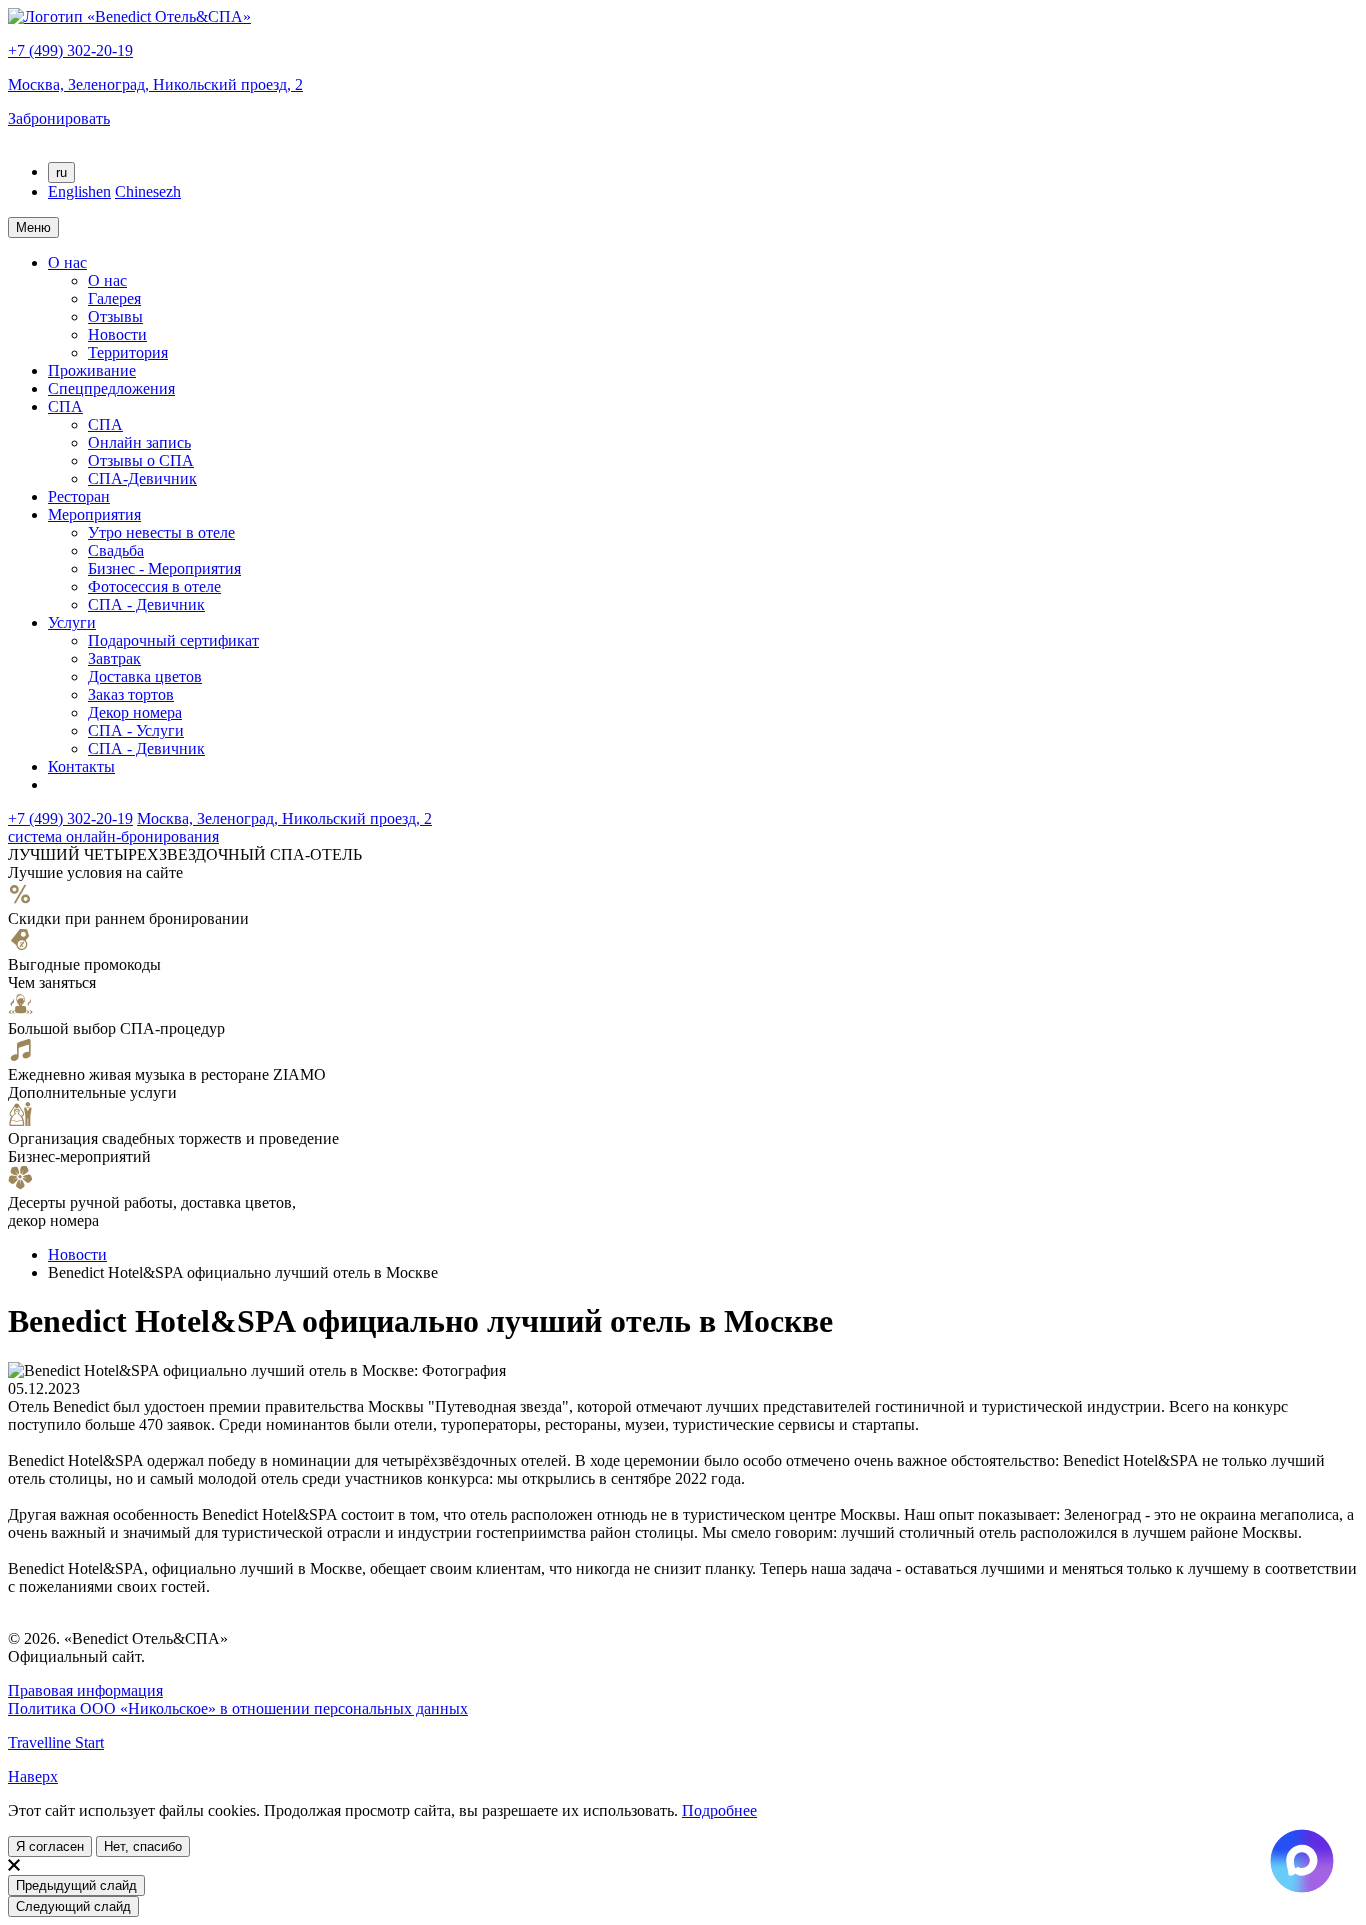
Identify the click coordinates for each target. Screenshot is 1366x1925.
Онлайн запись (139, 442)
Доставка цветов (145, 676)
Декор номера (135, 712)
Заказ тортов (131, 694)
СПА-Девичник (142, 478)
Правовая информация (85, 1690)
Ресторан (79, 496)
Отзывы (115, 316)
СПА (65, 406)
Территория (128, 352)
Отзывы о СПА (141, 460)
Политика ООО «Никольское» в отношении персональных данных (238, 1708)
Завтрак (114, 658)
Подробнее (719, 1810)
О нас (67, 262)
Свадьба (116, 550)
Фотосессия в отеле (154, 586)
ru (61, 172)
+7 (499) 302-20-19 (70, 50)
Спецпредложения (111, 388)
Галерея (114, 298)
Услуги (72, 622)
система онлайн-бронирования (113, 836)
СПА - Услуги (136, 730)
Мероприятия (94, 514)
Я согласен (50, 1846)
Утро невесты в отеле (161, 532)
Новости (117, 334)
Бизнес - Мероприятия (164, 568)
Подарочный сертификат (173, 640)
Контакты (81, 766)
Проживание (92, 370)
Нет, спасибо (143, 1846)
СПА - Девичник (146, 604)
